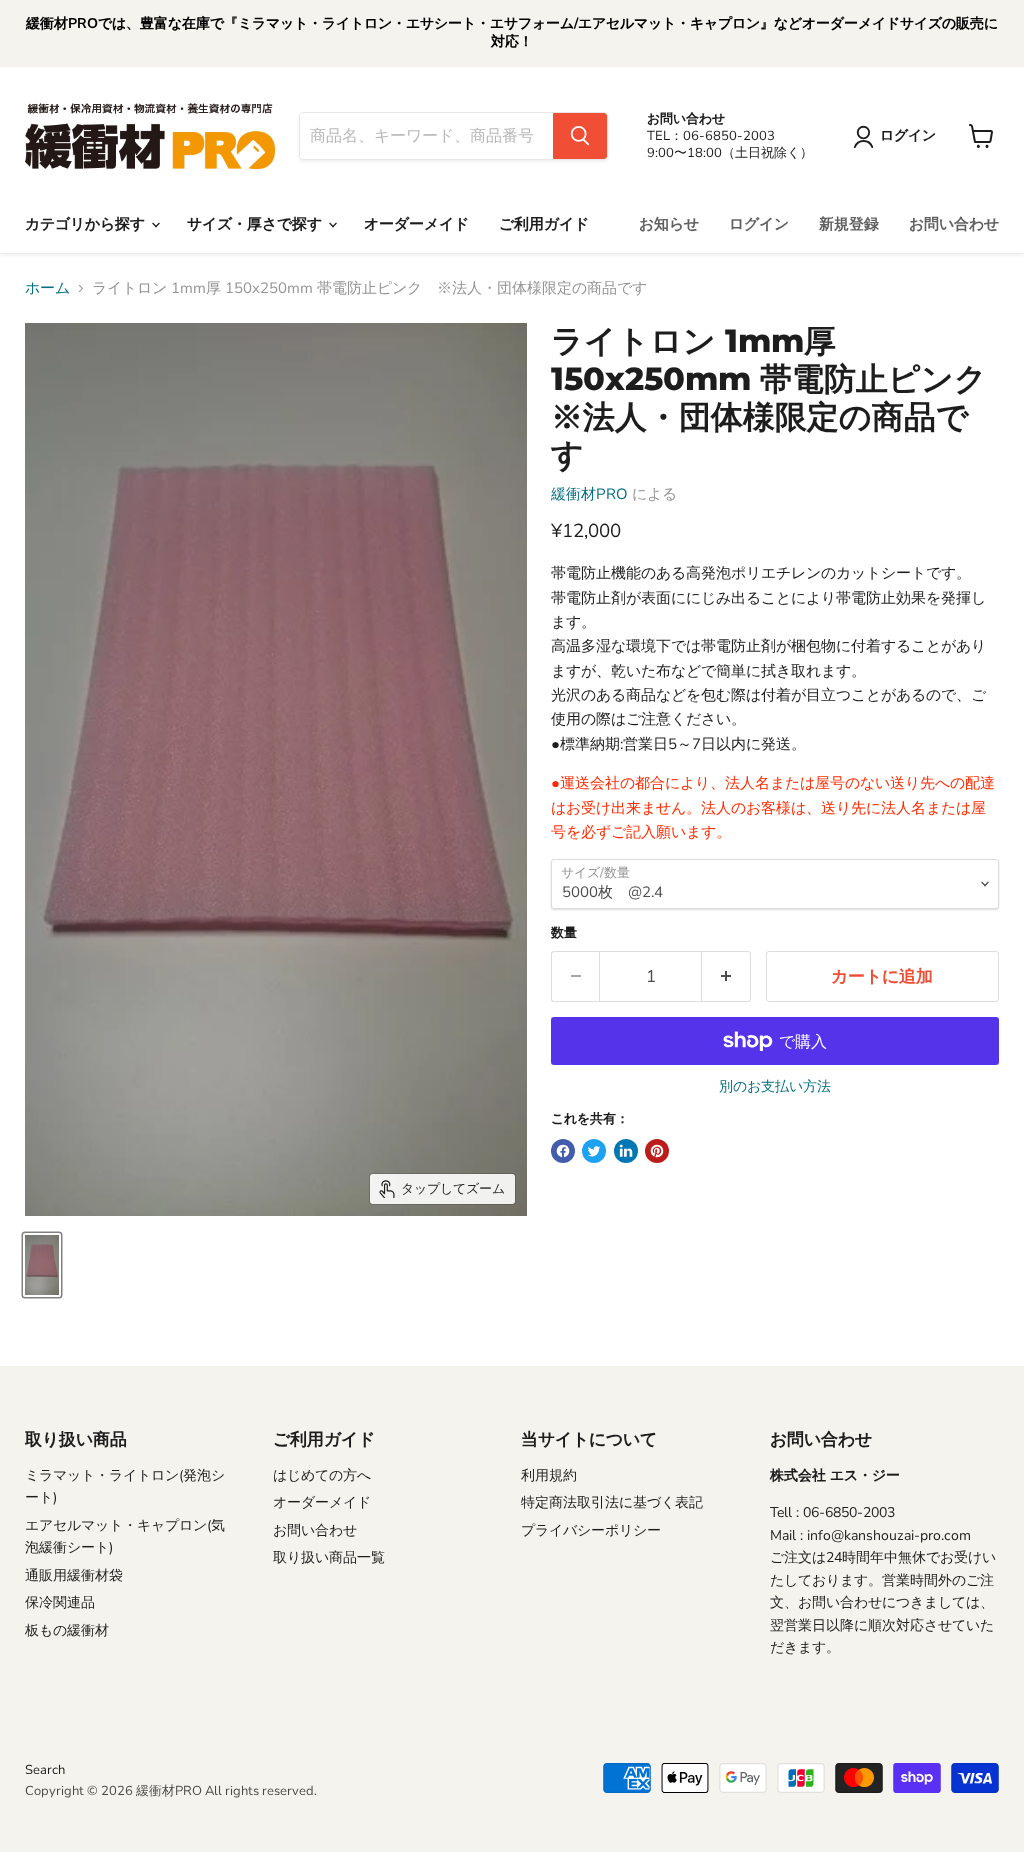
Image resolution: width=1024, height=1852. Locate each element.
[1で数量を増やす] (726, 976)
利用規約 (549, 1475)
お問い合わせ (954, 224)
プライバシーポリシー (591, 1530)
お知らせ (669, 224)
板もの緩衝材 (67, 1630)
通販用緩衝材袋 (74, 1575)
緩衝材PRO (589, 494)
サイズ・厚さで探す (256, 224)
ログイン (759, 224)
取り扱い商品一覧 (329, 1557)
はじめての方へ (322, 1475)
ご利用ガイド (544, 224)
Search (45, 1770)
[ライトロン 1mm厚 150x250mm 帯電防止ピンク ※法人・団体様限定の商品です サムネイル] (42, 1265)
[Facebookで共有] (563, 1151)
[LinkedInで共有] (626, 1151)
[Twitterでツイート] (594, 1151)
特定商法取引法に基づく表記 (612, 1502)
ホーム (47, 288)
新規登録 (849, 224)
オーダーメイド (416, 224)
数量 (564, 933)
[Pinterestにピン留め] (657, 1151)
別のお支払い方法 (775, 1087)
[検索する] (580, 136)
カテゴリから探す (87, 224)
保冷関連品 (60, 1602)
